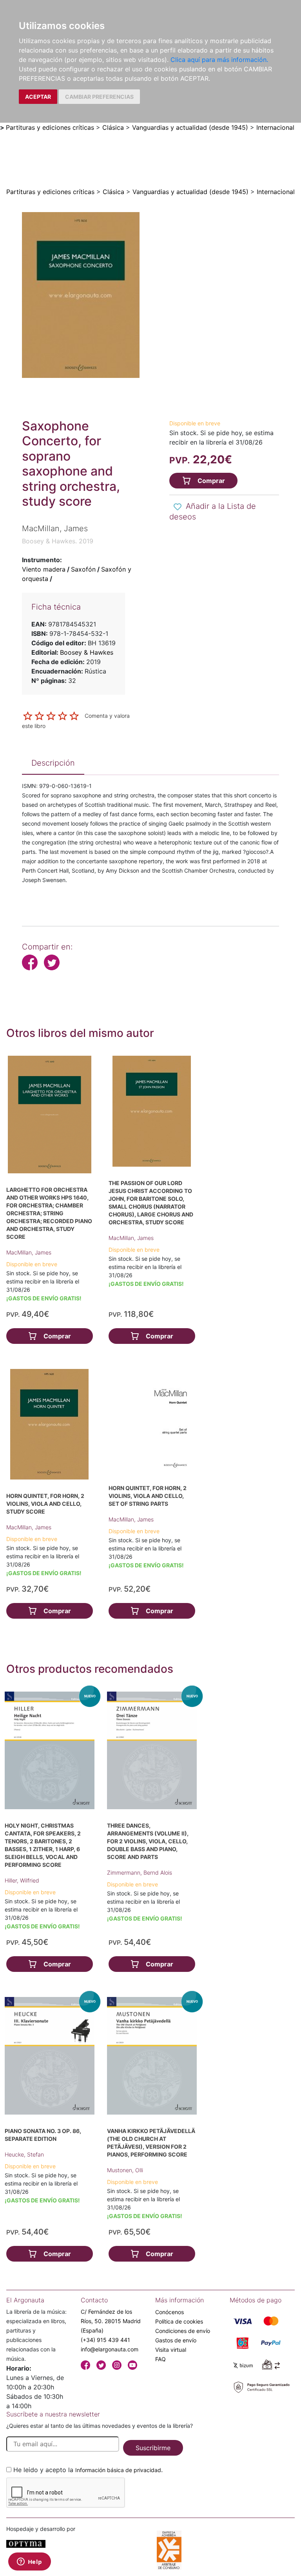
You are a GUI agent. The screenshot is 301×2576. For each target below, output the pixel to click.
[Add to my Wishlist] (178, 507)
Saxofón (83, 569)
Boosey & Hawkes (87, 652)
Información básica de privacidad (118, 2470)
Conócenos (170, 2312)
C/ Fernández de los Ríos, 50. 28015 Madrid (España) (111, 2321)
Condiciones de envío (183, 2331)
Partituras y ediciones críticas (50, 127)
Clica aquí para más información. (219, 60)
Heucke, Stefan (24, 2154)
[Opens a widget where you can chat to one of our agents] (29, 2562)
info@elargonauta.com (110, 2349)
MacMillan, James (29, 1252)
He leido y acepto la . (88, 2470)
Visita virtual (171, 2350)
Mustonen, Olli (125, 2170)
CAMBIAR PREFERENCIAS (99, 97)
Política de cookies (179, 2321)
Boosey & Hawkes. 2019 (58, 541)
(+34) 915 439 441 (105, 2340)
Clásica (113, 127)
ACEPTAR (38, 97)
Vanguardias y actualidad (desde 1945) (190, 127)
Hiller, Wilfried (22, 1880)
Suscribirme (153, 2448)
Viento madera (44, 569)
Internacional (275, 127)
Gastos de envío (176, 2340)
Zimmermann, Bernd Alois (140, 1873)
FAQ (160, 2359)
